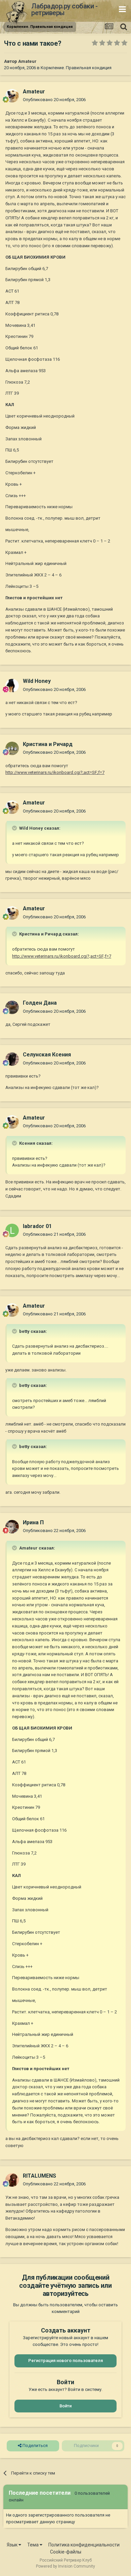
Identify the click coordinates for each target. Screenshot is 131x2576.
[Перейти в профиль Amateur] (12, 96)
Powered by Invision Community (65, 2566)
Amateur (27, 61)
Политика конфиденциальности (84, 2545)
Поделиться (35, 2446)
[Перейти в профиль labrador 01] (12, 1230)
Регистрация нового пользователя (65, 2361)
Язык (13, 2545)
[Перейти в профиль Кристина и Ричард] (12, 748)
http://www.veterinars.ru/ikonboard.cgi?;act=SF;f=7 (55, 772)
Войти (65, 2406)
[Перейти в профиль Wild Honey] (12, 686)
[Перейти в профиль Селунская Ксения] (12, 1059)
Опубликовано (54, 100)
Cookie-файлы (66, 2552)
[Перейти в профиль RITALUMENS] (12, 2180)
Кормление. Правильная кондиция (76, 68)
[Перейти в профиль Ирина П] (12, 1527)
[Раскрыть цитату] (15, 828)
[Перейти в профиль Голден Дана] (12, 1007)
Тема (33, 2545)
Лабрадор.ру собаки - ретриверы (64, 9)
